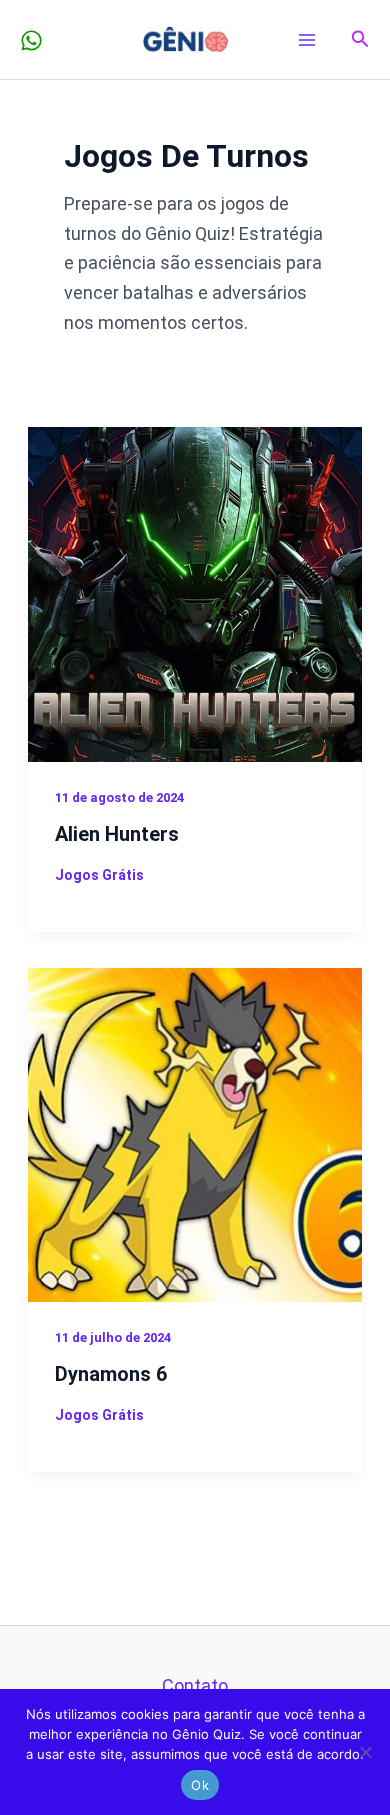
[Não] (365, 1752)
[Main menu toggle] (307, 39)
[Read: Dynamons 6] (195, 1133)
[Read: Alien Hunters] (195, 592)
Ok (200, 1785)
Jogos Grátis (99, 875)
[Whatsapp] (31, 40)
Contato (195, 1685)
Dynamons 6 (111, 1374)
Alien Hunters (117, 834)
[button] (360, 39)
